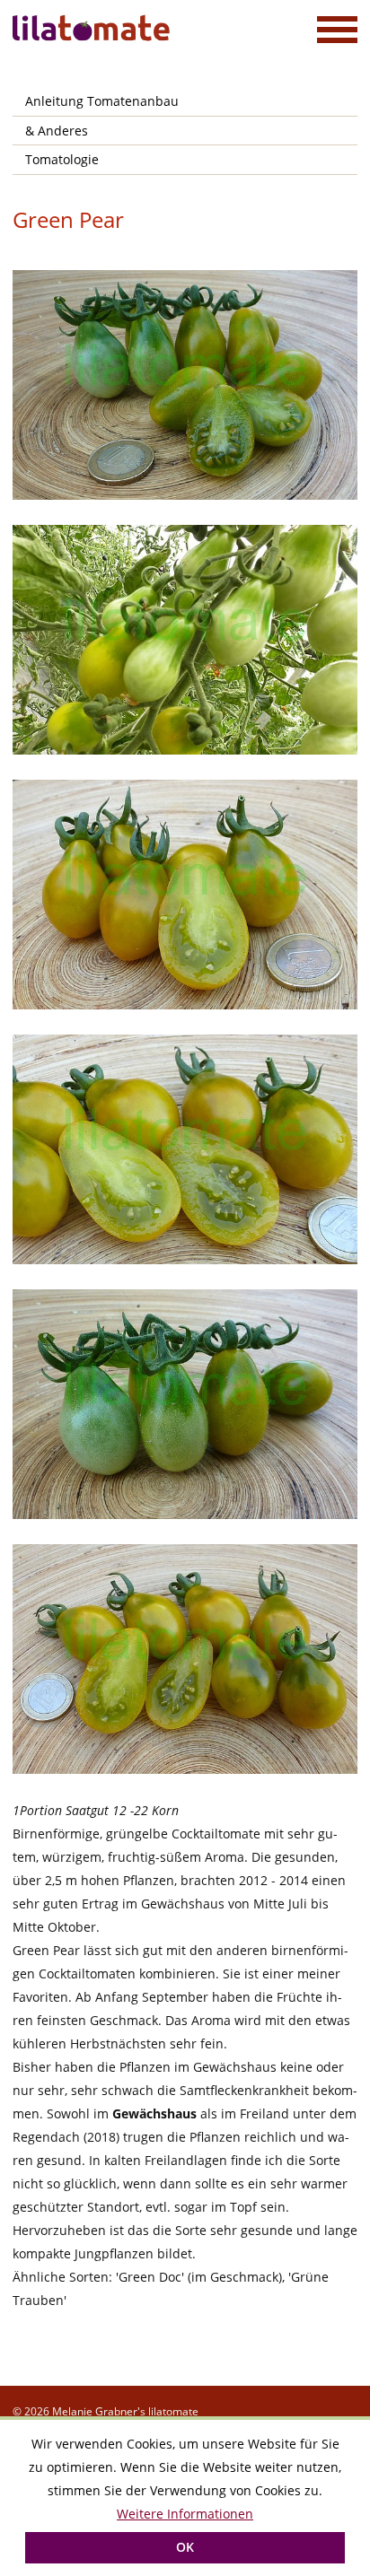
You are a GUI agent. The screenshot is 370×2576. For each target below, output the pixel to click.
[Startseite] (93, 28)
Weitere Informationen (185, 2514)
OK (185, 2547)
